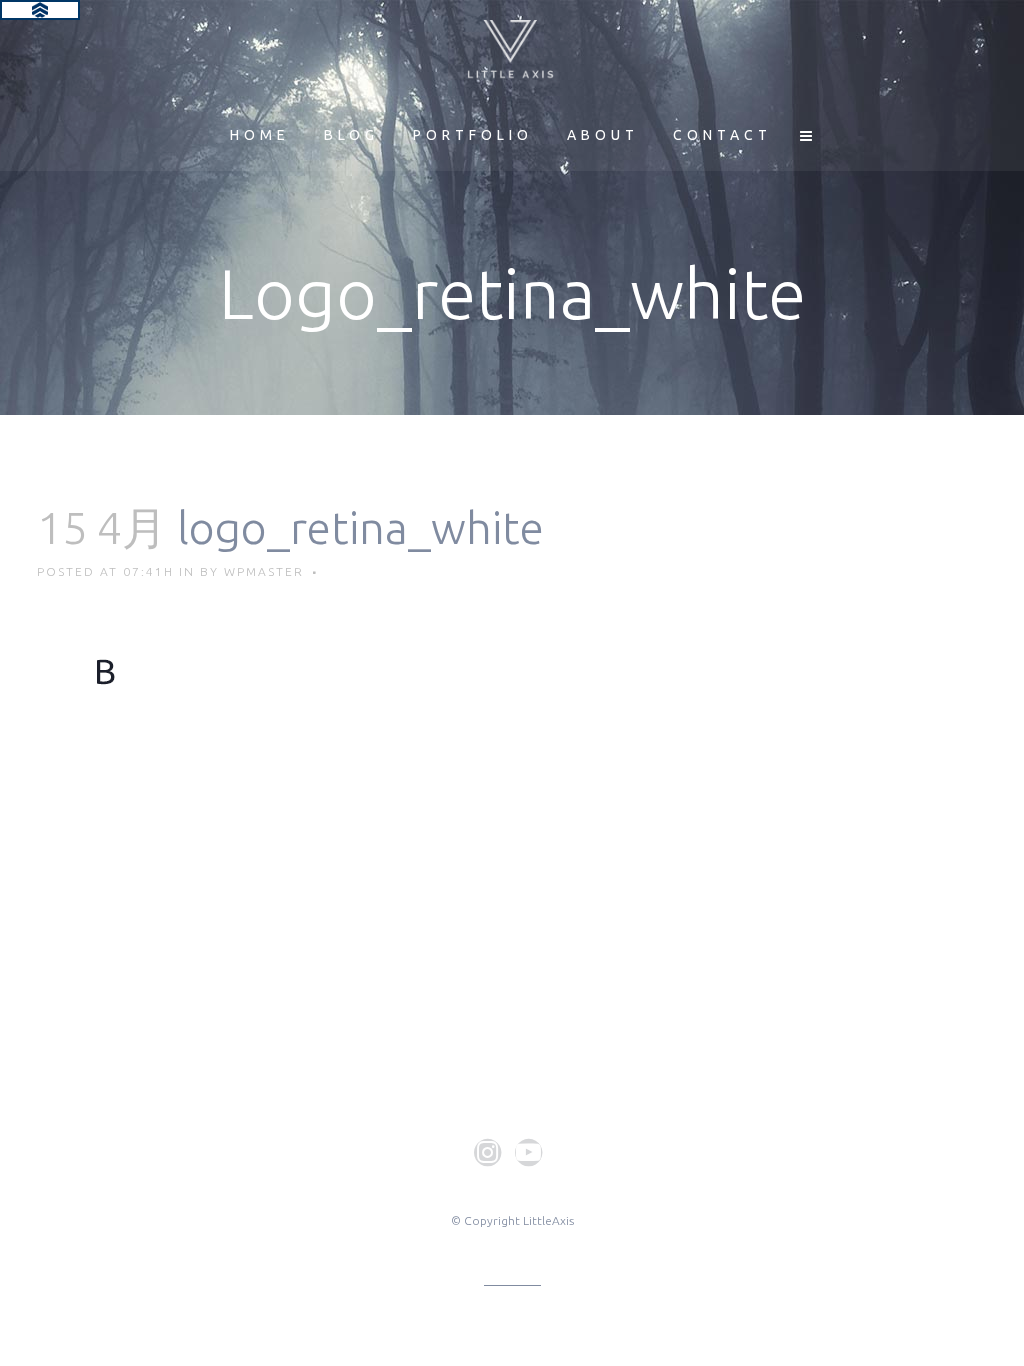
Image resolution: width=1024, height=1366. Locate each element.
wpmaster (264, 571)
